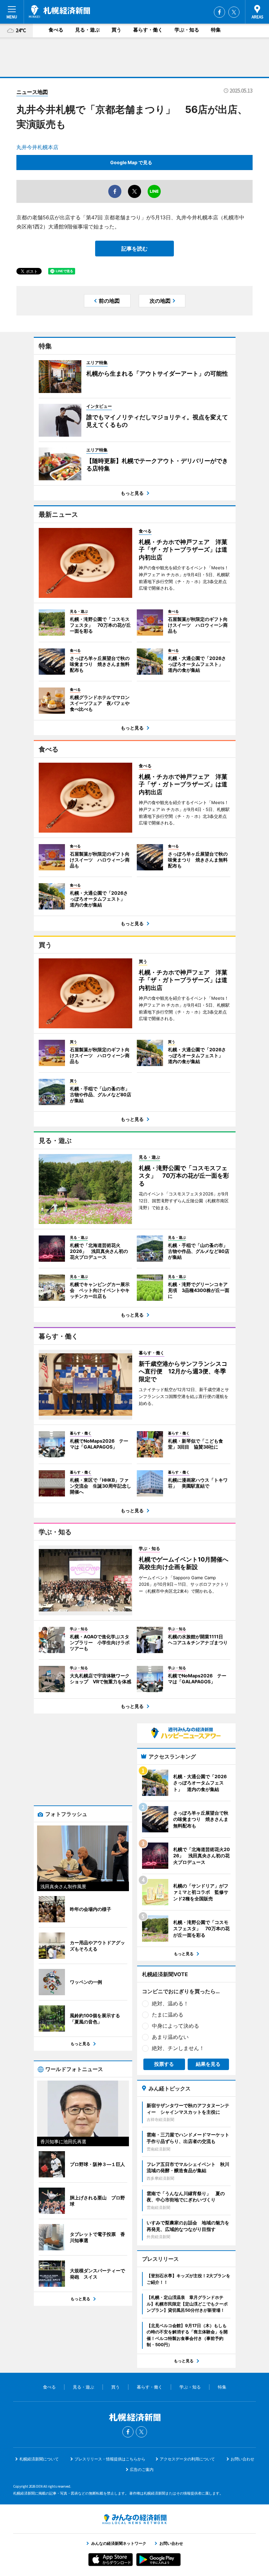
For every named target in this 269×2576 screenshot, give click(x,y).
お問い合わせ (242, 2459)
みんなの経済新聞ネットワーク (134, 2519)
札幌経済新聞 (60, 11)
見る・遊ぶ (87, 30)
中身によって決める (176, 2026)
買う (116, 30)
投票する (164, 2064)
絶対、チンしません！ (178, 2048)
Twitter (234, 12)
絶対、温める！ (170, 2003)
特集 (216, 30)
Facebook (219, 12)
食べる (56, 30)
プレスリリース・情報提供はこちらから (110, 2459)
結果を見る (208, 2064)
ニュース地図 (32, 92)
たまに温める (168, 2015)
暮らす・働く (148, 30)
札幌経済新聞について (39, 2459)
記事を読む (134, 249)
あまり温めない (170, 2037)
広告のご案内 (142, 2469)
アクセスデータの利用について (187, 2459)
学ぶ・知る (187, 30)
